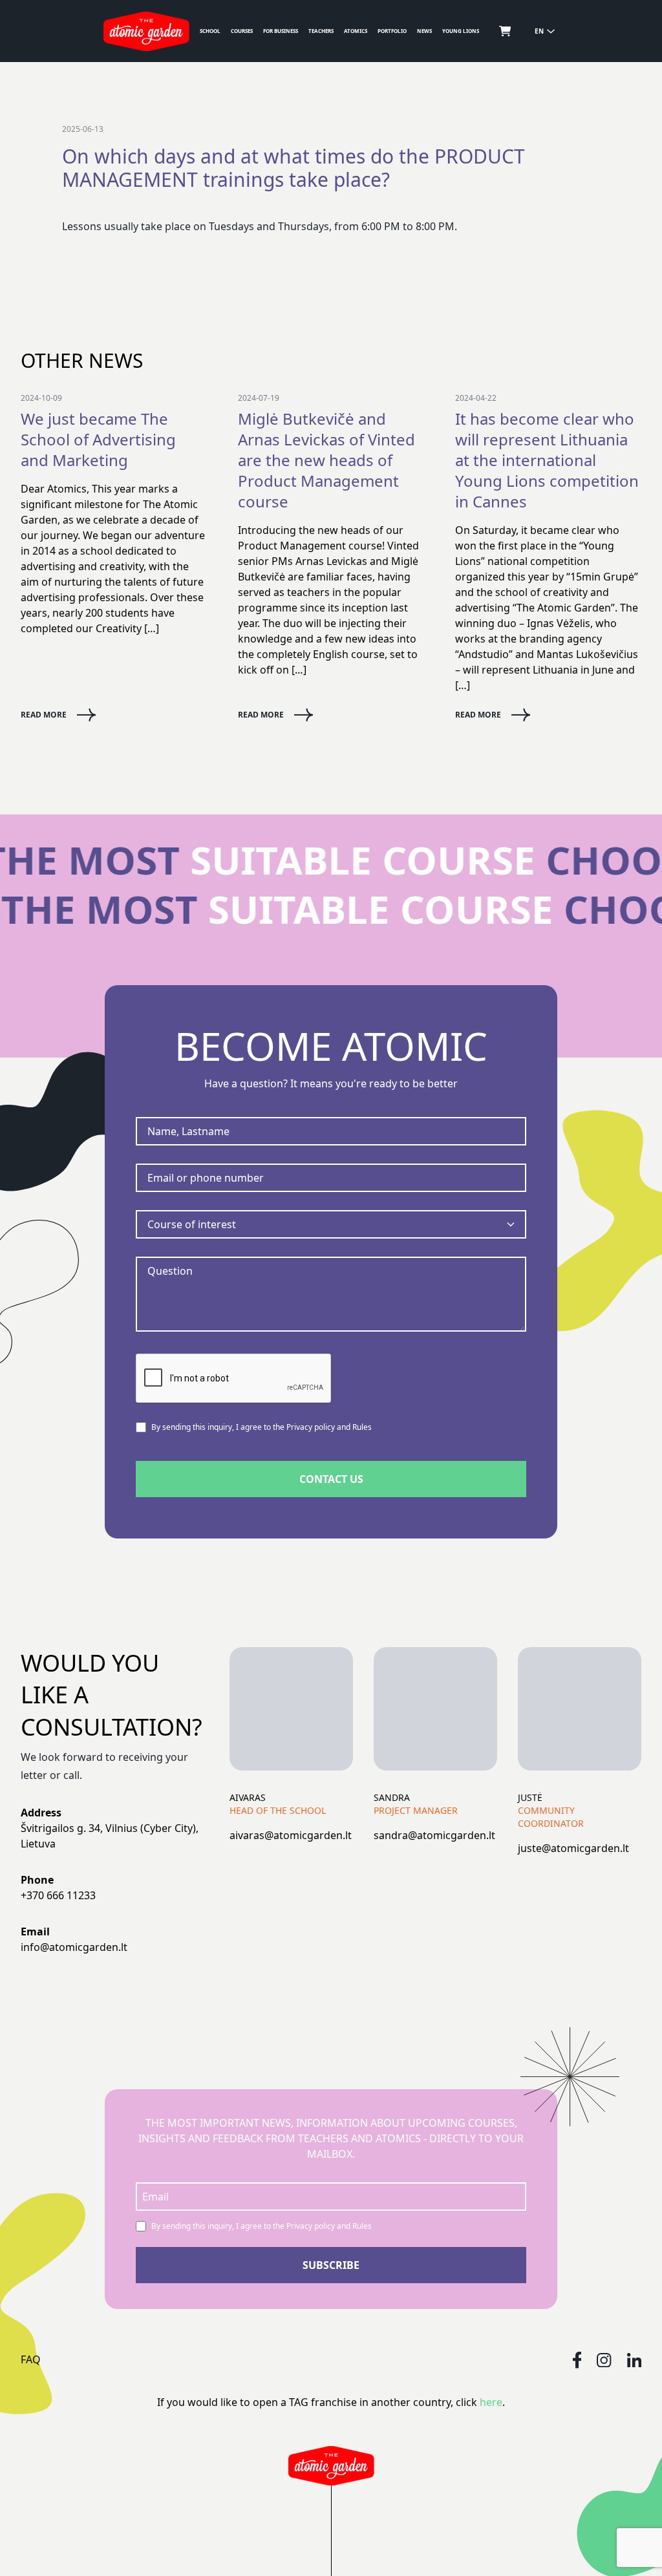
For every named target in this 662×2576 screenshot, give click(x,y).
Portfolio (392, 31)
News (424, 31)
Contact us (331, 1479)
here (491, 2402)
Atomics (356, 31)
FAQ (31, 2359)
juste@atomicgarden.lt (573, 1848)
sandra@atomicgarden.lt (434, 1835)
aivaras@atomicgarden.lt (291, 1835)
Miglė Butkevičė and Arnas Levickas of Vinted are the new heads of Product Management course (326, 460)
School (210, 31)
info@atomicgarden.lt (74, 1947)
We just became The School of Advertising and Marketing (98, 440)
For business (281, 31)
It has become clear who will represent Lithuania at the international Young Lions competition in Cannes (547, 460)
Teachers (321, 31)
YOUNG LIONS (461, 31)
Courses (242, 31)
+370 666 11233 (58, 1895)
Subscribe (331, 2265)
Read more (44, 715)
